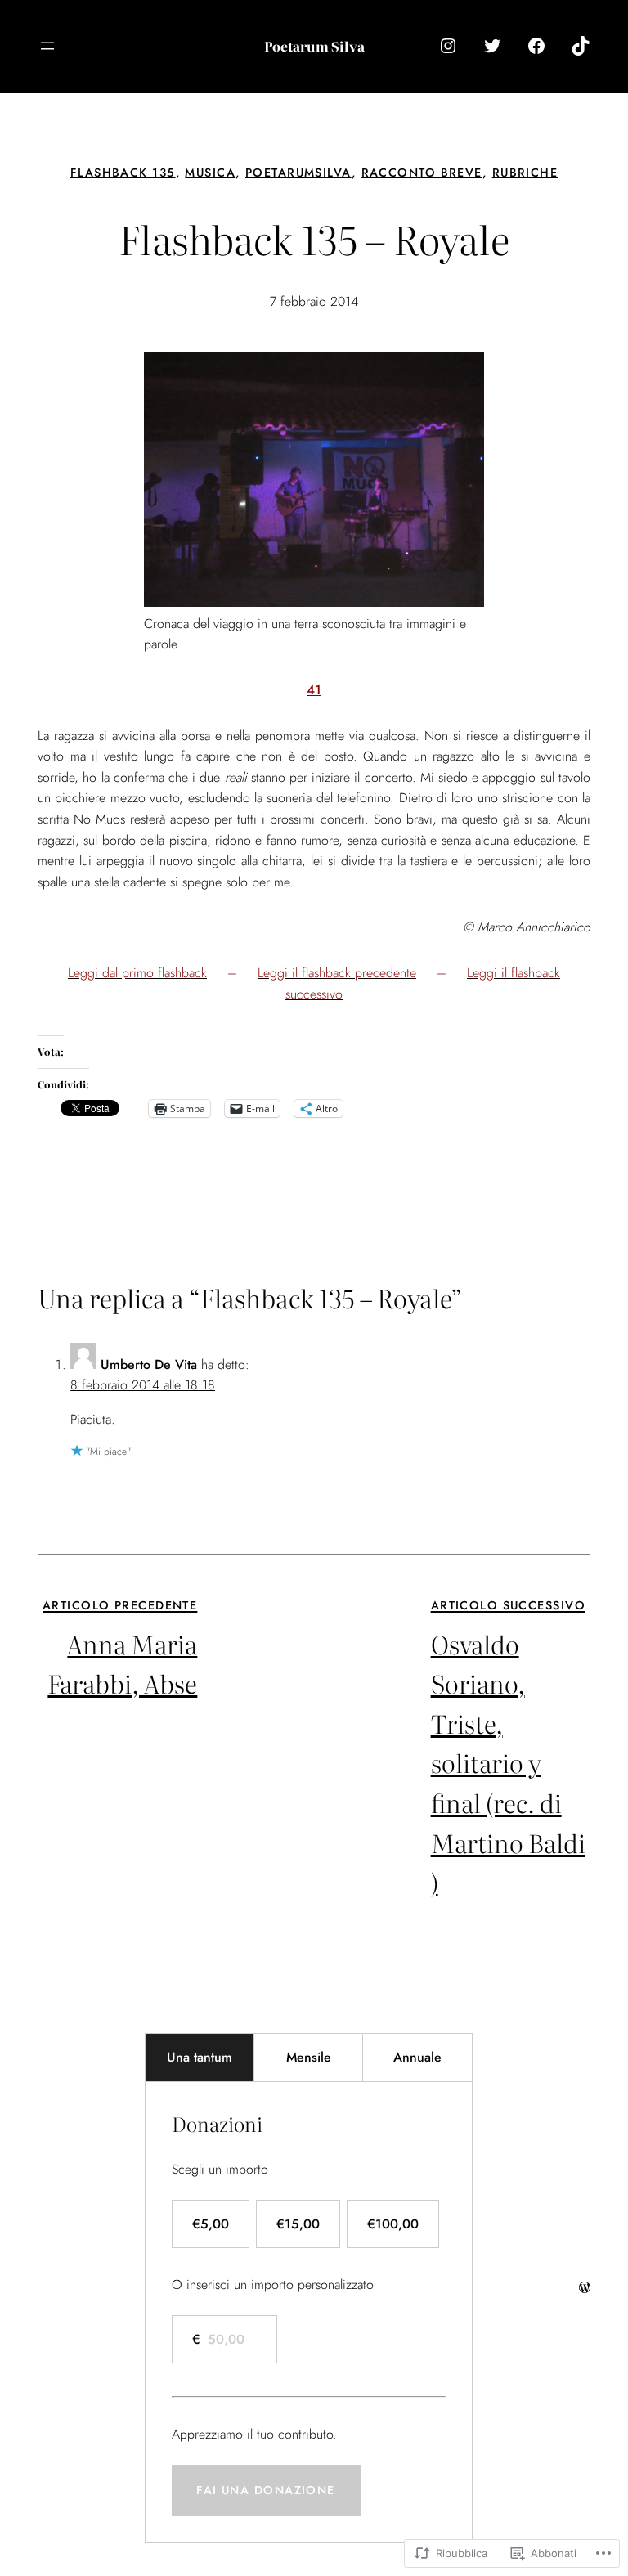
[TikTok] (581, 46)
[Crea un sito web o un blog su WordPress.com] (585, 2288)
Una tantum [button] (200, 2057)
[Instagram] (448, 46)
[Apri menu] (47, 46)
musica (210, 173)
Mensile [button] (309, 2057)
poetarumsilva (298, 173)
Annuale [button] (417, 2057)
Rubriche (525, 173)
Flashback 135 (123, 173)
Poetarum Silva (314, 46)
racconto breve (422, 173)
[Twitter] (492, 46)
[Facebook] (536, 46)
